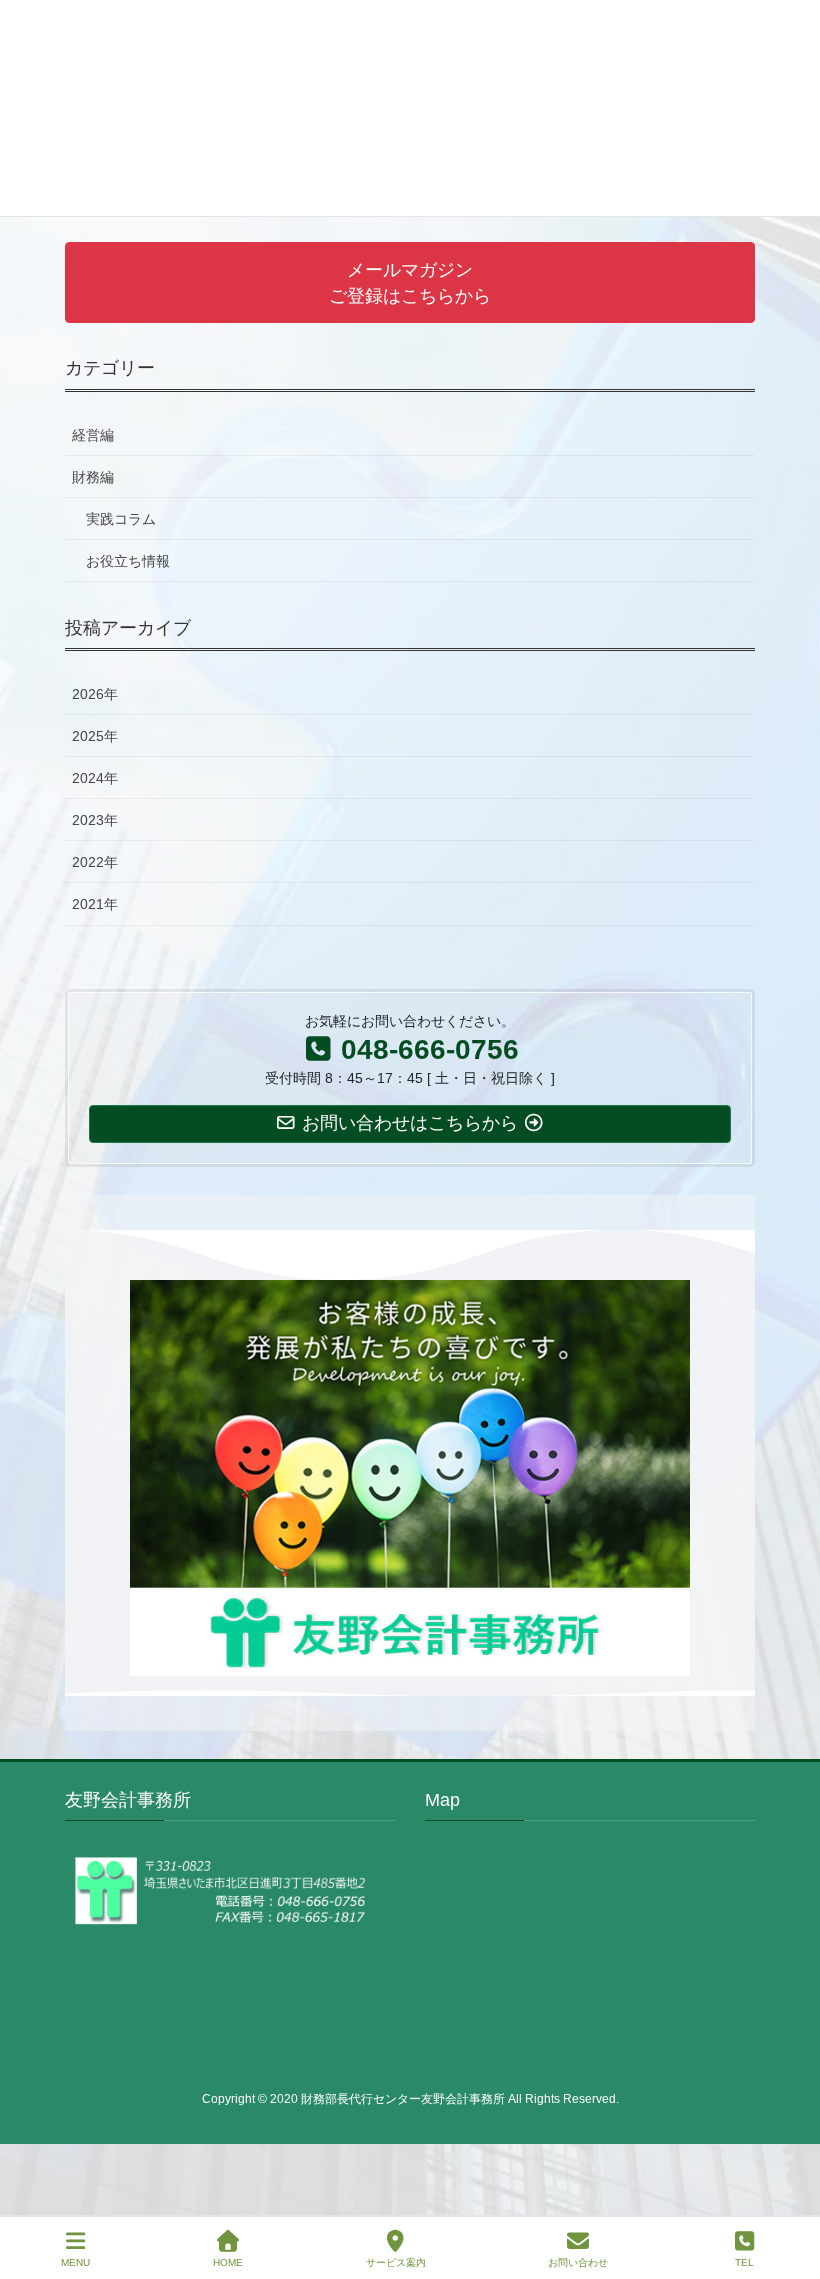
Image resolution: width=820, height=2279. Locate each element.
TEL (744, 2262)
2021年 (95, 904)
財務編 (93, 477)
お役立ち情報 (128, 561)
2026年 (95, 694)
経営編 (93, 435)
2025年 (95, 736)
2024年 (95, 778)
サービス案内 (396, 2262)
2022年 (95, 862)
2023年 (95, 820)
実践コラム (121, 519)
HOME (228, 2262)
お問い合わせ (578, 2262)
